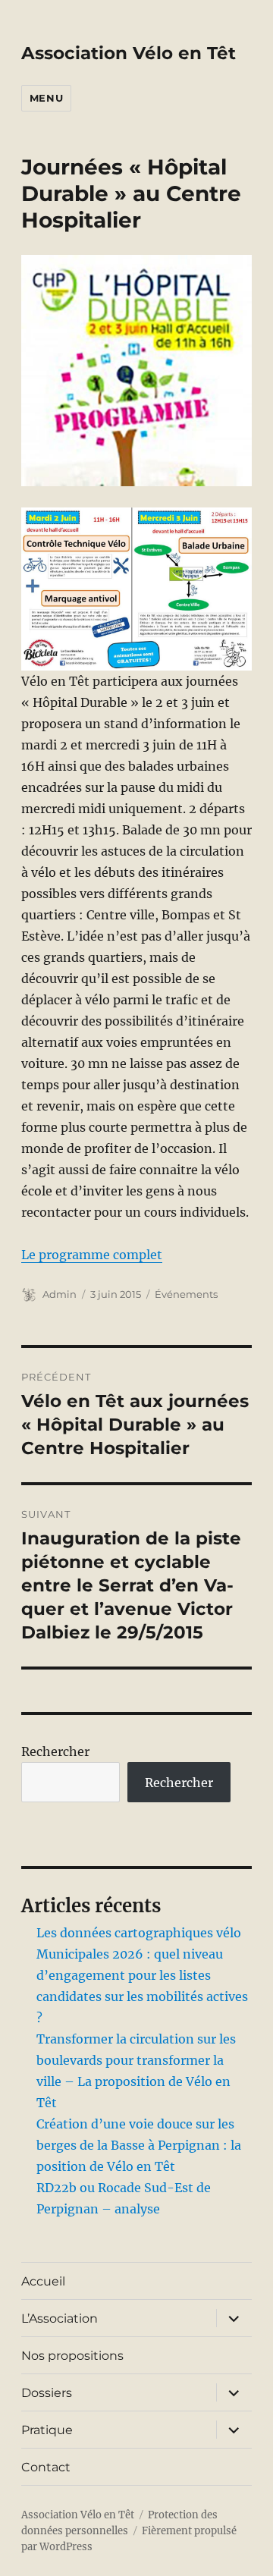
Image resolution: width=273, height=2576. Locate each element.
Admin (60, 1294)
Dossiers (47, 2393)
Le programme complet (92, 1255)
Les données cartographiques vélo (139, 1933)
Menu (46, 98)
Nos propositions (72, 2356)
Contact (46, 2467)
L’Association (60, 2318)
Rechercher (55, 1751)
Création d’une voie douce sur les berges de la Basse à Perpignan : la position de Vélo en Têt (139, 2145)
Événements (186, 1294)
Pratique (47, 2430)
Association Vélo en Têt (129, 53)
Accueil (43, 2281)
